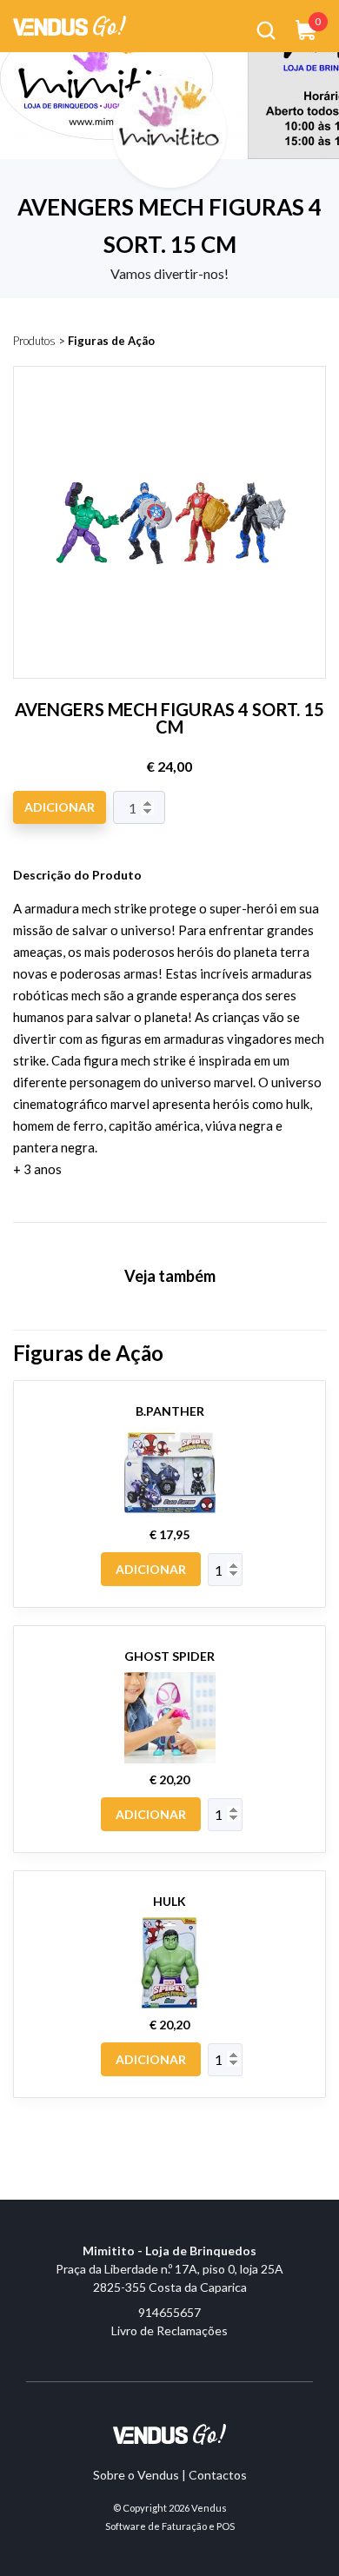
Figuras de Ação (111, 341)
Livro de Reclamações (169, 2330)
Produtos (34, 341)
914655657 (169, 2312)
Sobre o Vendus (136, 2475)
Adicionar (60, 807)
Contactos (218, 2475)
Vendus (209, 2508)
